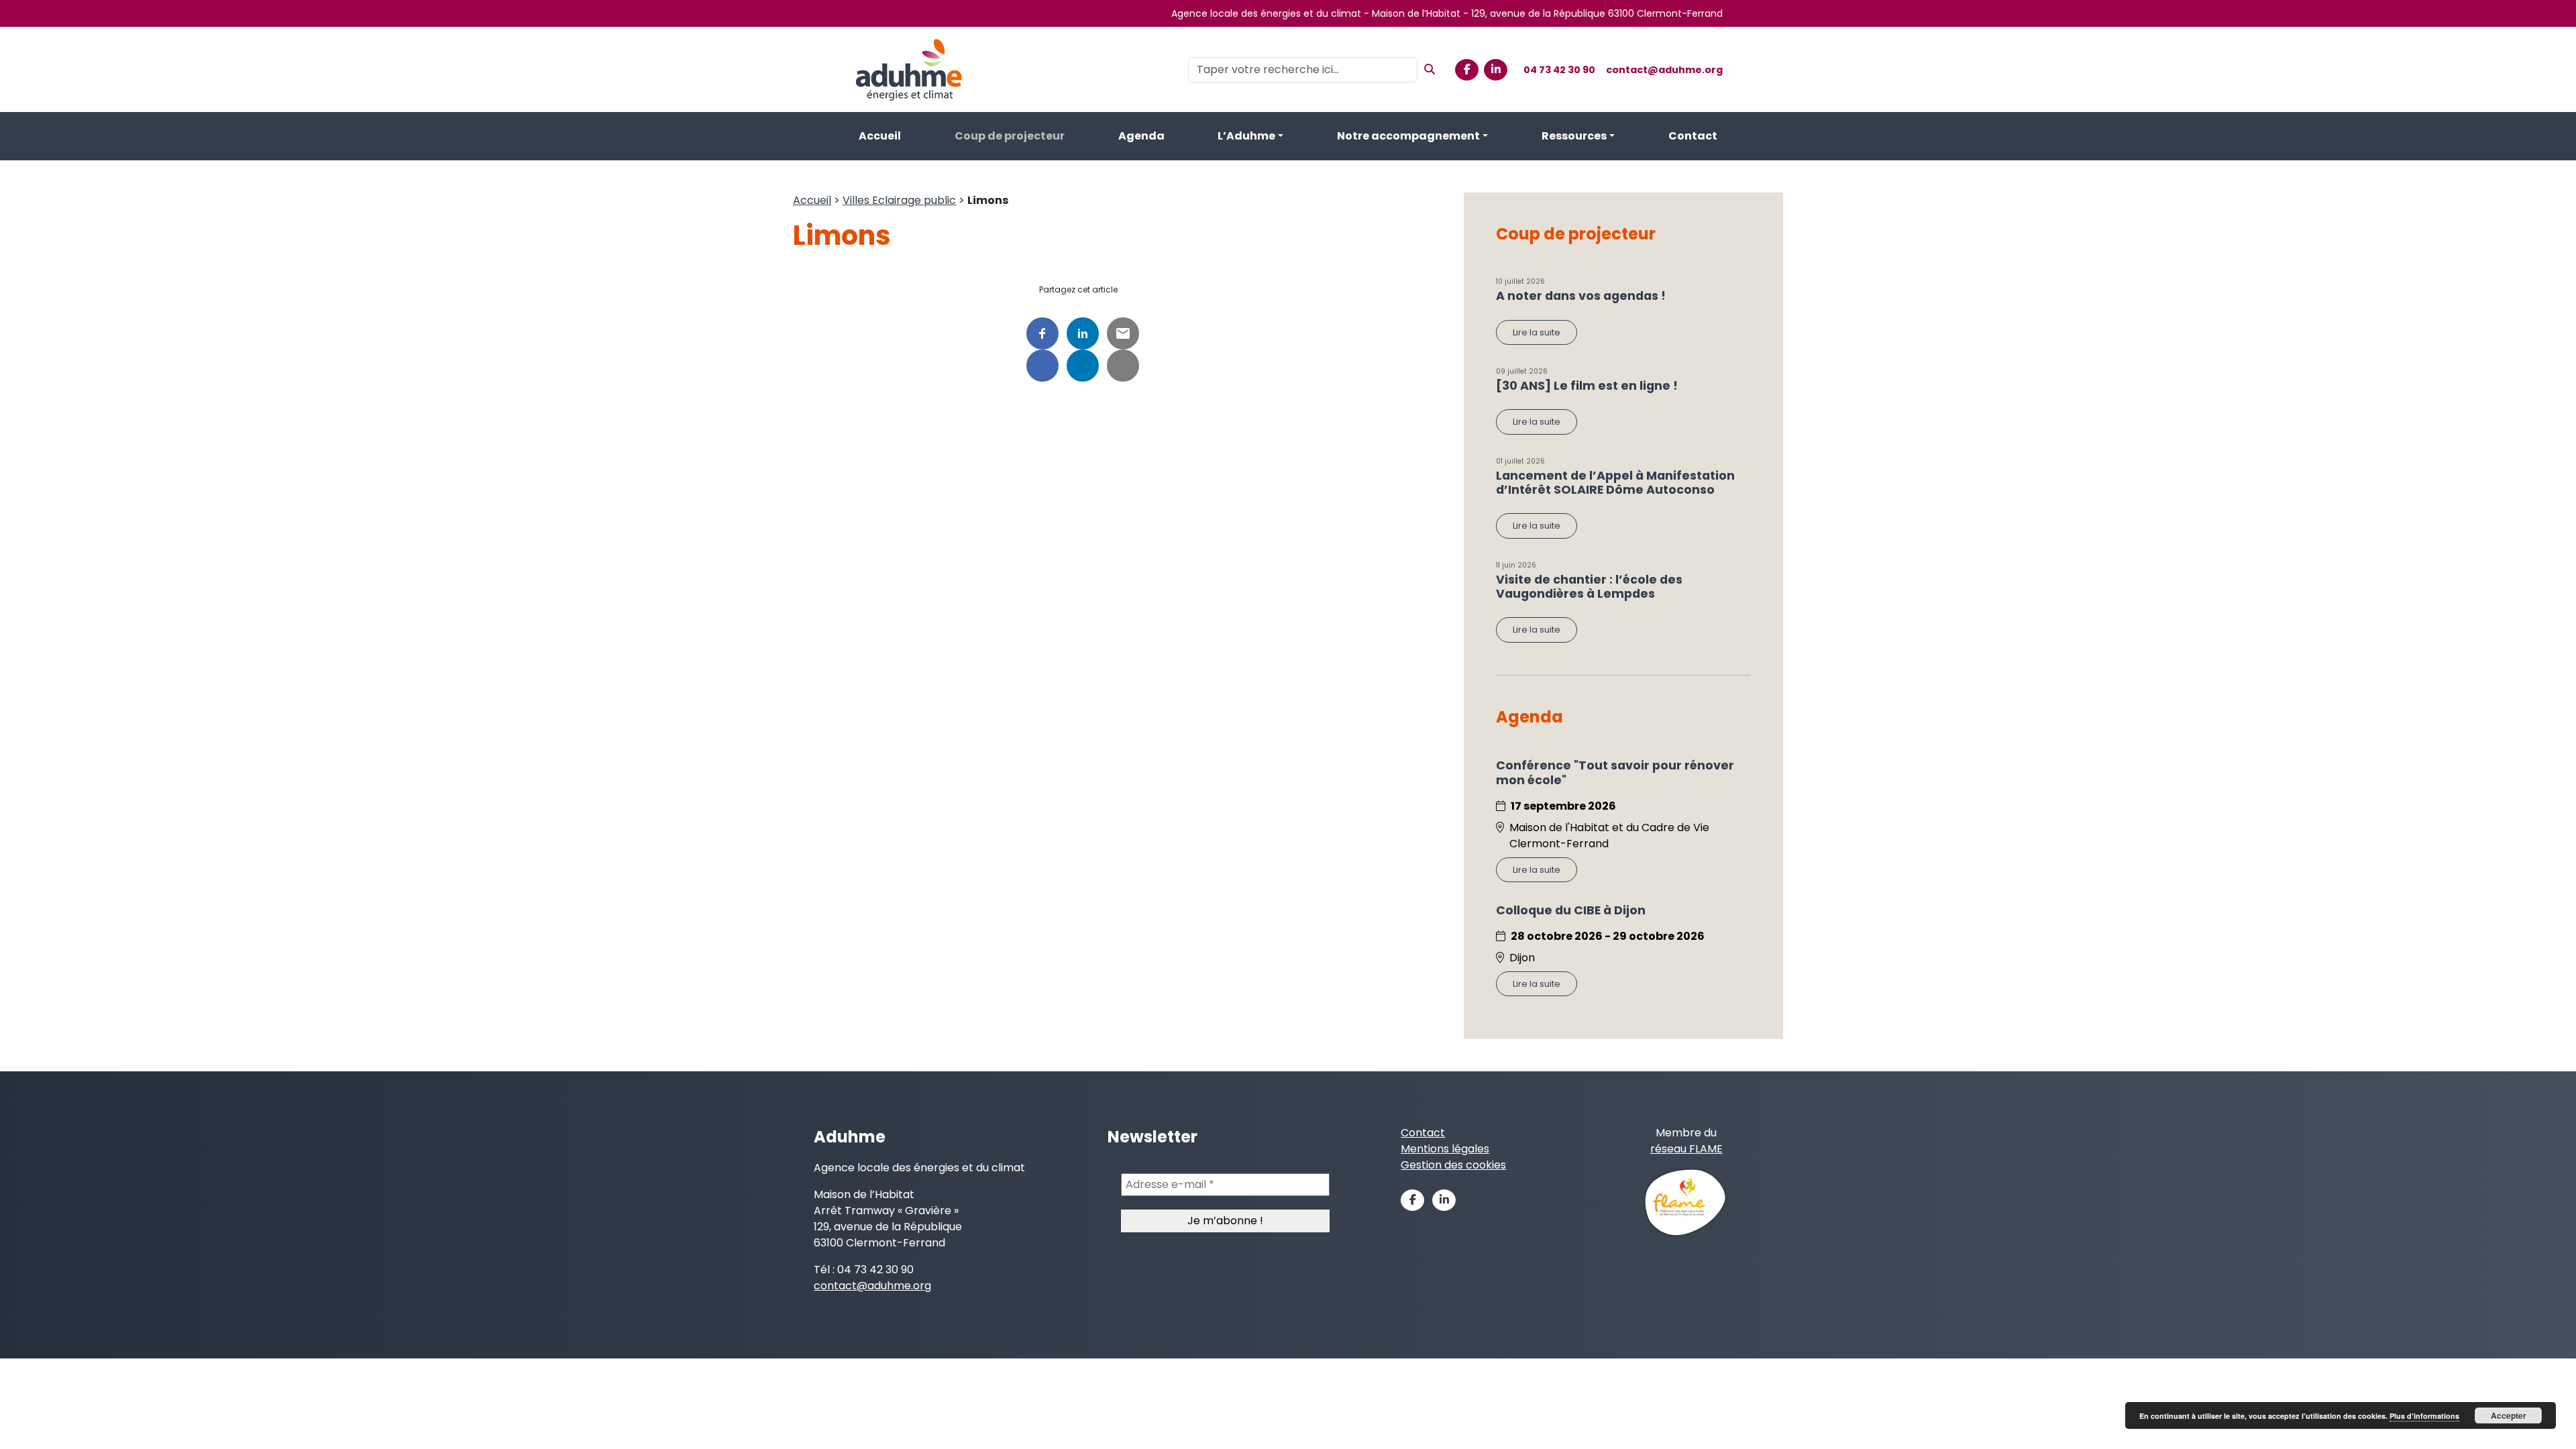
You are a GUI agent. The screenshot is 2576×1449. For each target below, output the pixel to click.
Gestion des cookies (1453, 1165)
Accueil (880, 136)
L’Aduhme (1246, 136)
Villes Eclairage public (899, 200)
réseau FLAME (1686, 1149)
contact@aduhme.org (1664, 70)
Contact (1693, 136)
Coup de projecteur (1010, 136)
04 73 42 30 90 (1559, 70)
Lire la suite (1537, 332)
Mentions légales (1445, 1149)
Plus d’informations (2424, 1416)
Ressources (1574, 136)
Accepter (2509, 1415)
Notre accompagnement (1408, 136)
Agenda (1141, 136)
